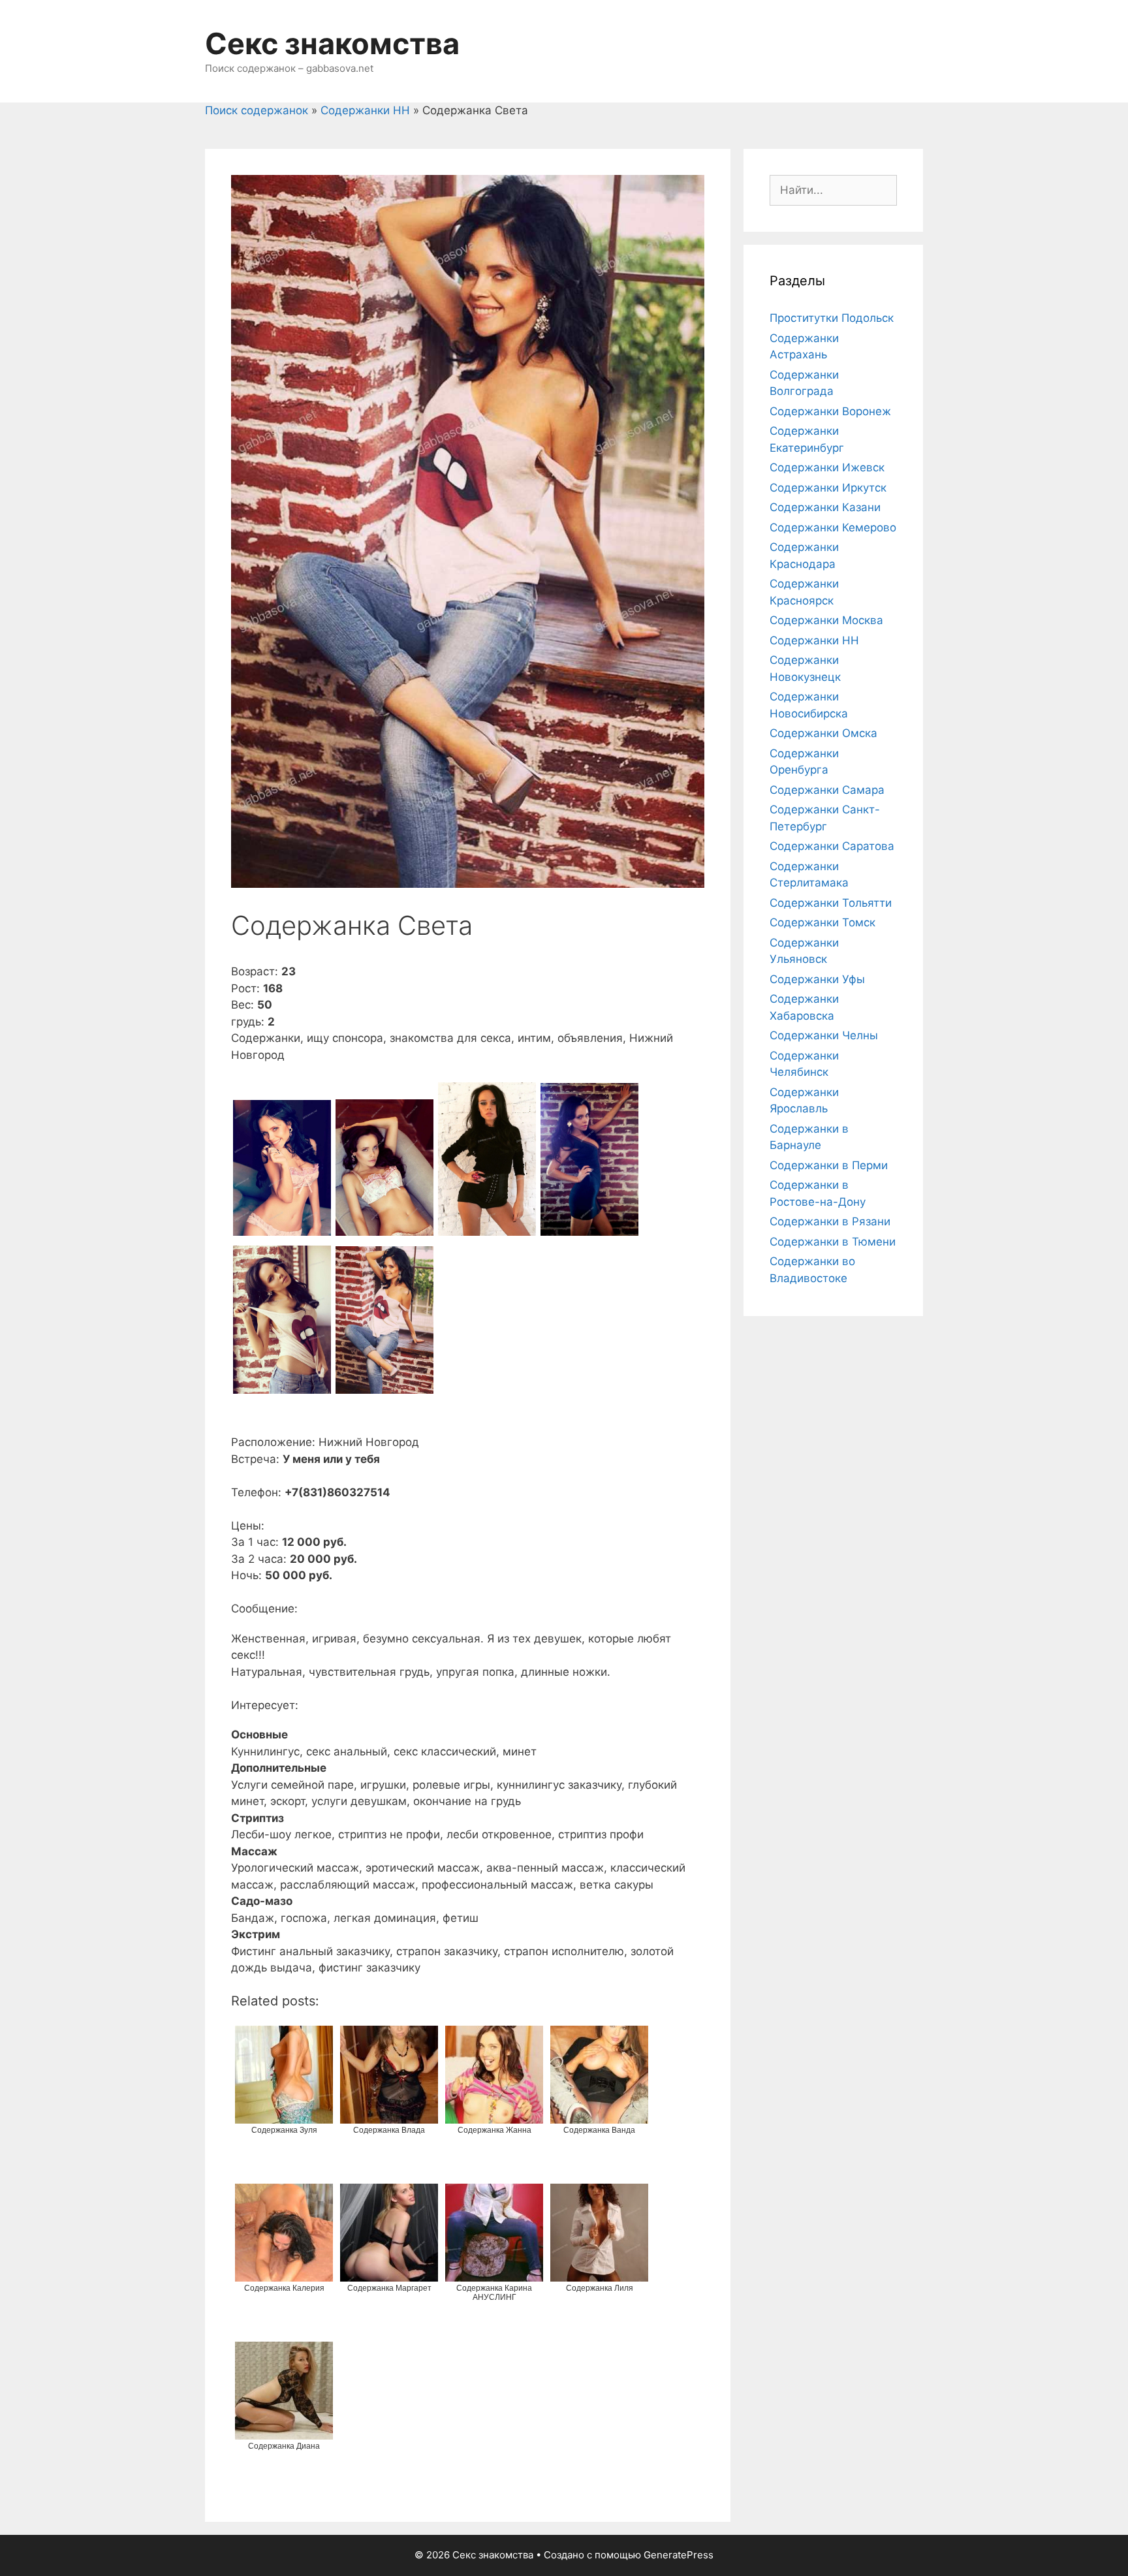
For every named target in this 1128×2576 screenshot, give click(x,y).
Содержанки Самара (827, 790)
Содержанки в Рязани (830, 1221)
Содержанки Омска (823, 733)
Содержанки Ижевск (827, 467)
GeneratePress (679, 2555)
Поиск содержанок (257, 110)
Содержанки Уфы (817, 979)
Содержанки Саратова (832, 846)
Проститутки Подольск (832, 318)
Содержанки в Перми (829, 1165)
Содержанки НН (365, 110)
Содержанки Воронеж (830, 411)
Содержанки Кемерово (833, 527)
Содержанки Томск (822, 922)
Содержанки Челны (824, 1035)
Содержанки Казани (825, 507)
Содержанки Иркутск (828, 488)
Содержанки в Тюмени (833, 1242)
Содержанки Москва (826, 620)
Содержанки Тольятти (831, 903)
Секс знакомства (332, 43)
